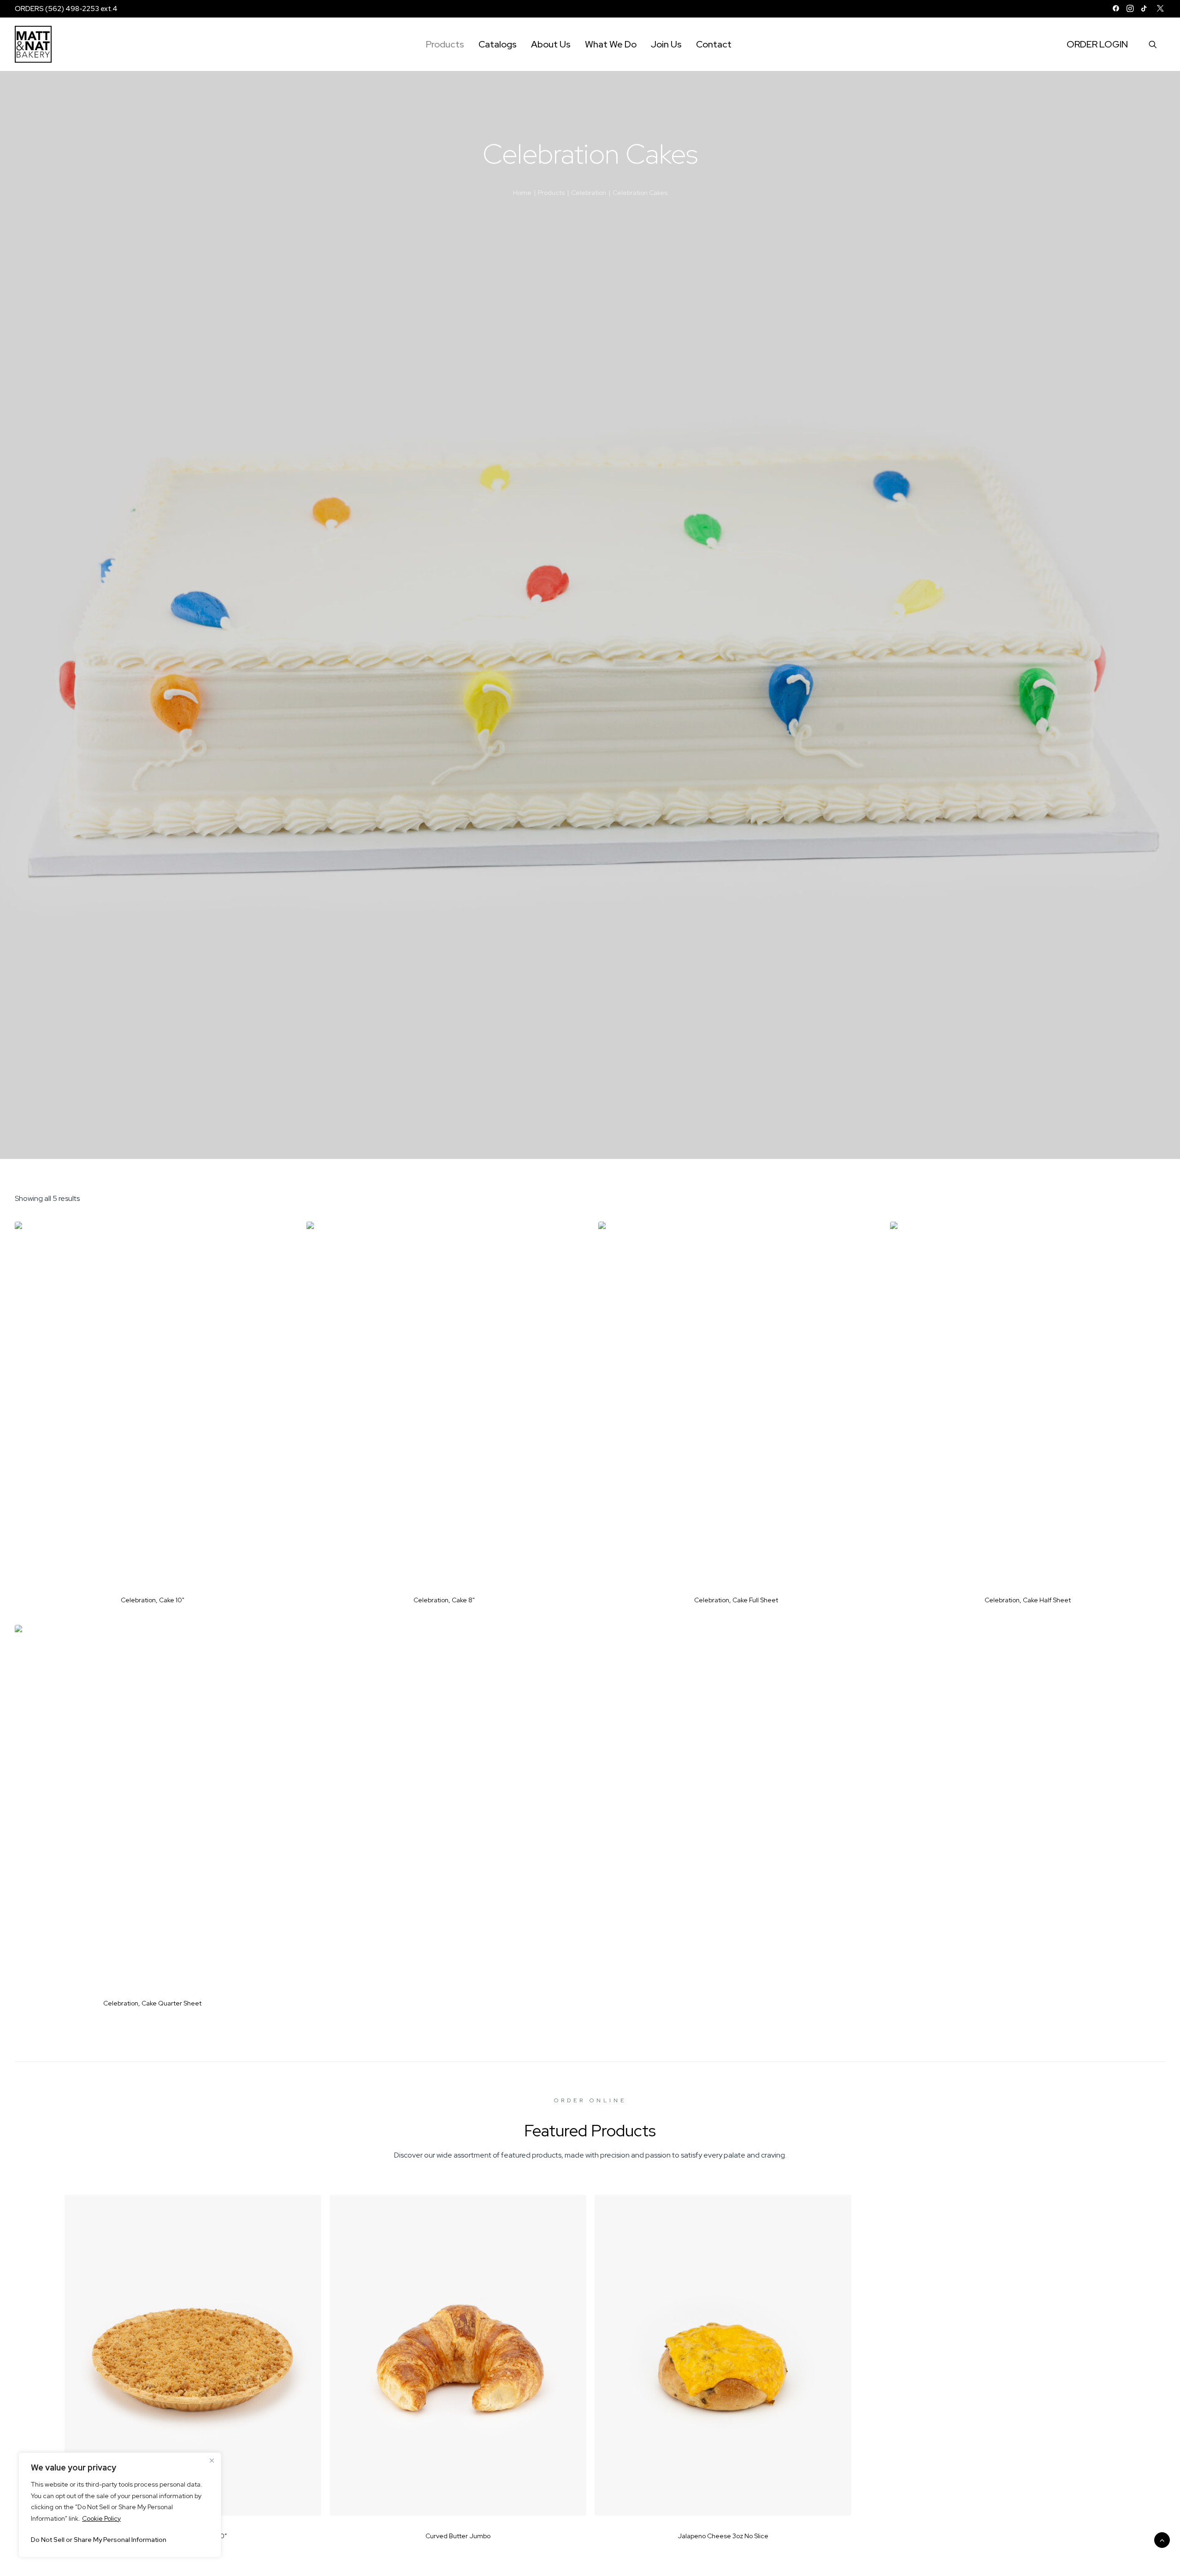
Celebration (589, 193)
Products (445, 44)
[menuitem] (1116, 8)
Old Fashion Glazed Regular (988, 2536)
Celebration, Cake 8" (444, 1600)
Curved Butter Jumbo (458, 2536)
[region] (120, 2505)
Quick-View (279, 1232)
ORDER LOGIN (1097, 44)
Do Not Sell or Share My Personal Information (99, 2540)
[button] (1116, 8)
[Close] (212, 2460)
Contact (714, 44)
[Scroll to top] (1162, 2539)
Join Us (666, 44)
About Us (551, 44)
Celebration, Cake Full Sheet (736, 1600)
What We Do (611, 44)
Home (522, 193)
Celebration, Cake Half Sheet (1028, 1600)
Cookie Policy (101, 2518)
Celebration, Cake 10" (153, 1600)
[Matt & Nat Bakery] (33, 44)
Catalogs (498, 44)
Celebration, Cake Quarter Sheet (152, 2003)
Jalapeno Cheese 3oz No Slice (723, 2536)
